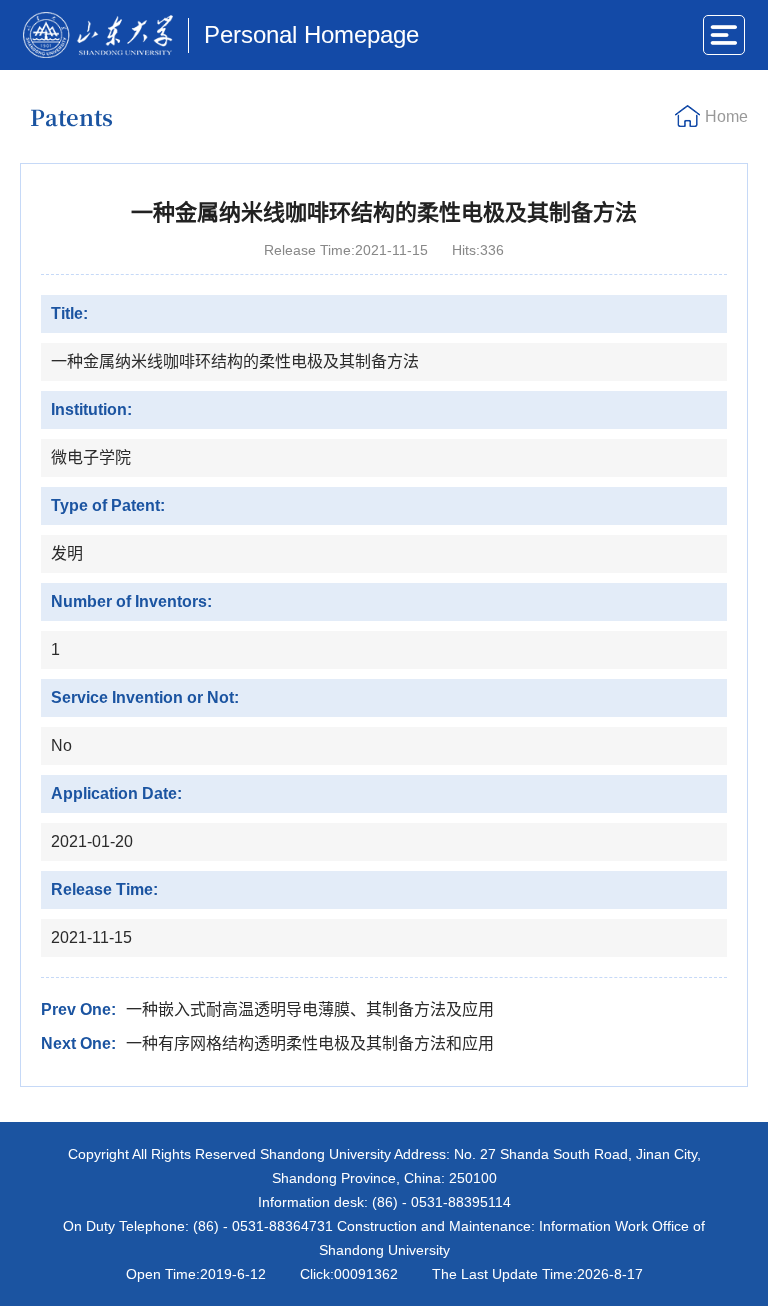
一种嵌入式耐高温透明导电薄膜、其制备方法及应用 (310, 1009)
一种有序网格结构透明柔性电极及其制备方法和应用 (310, 1043)
